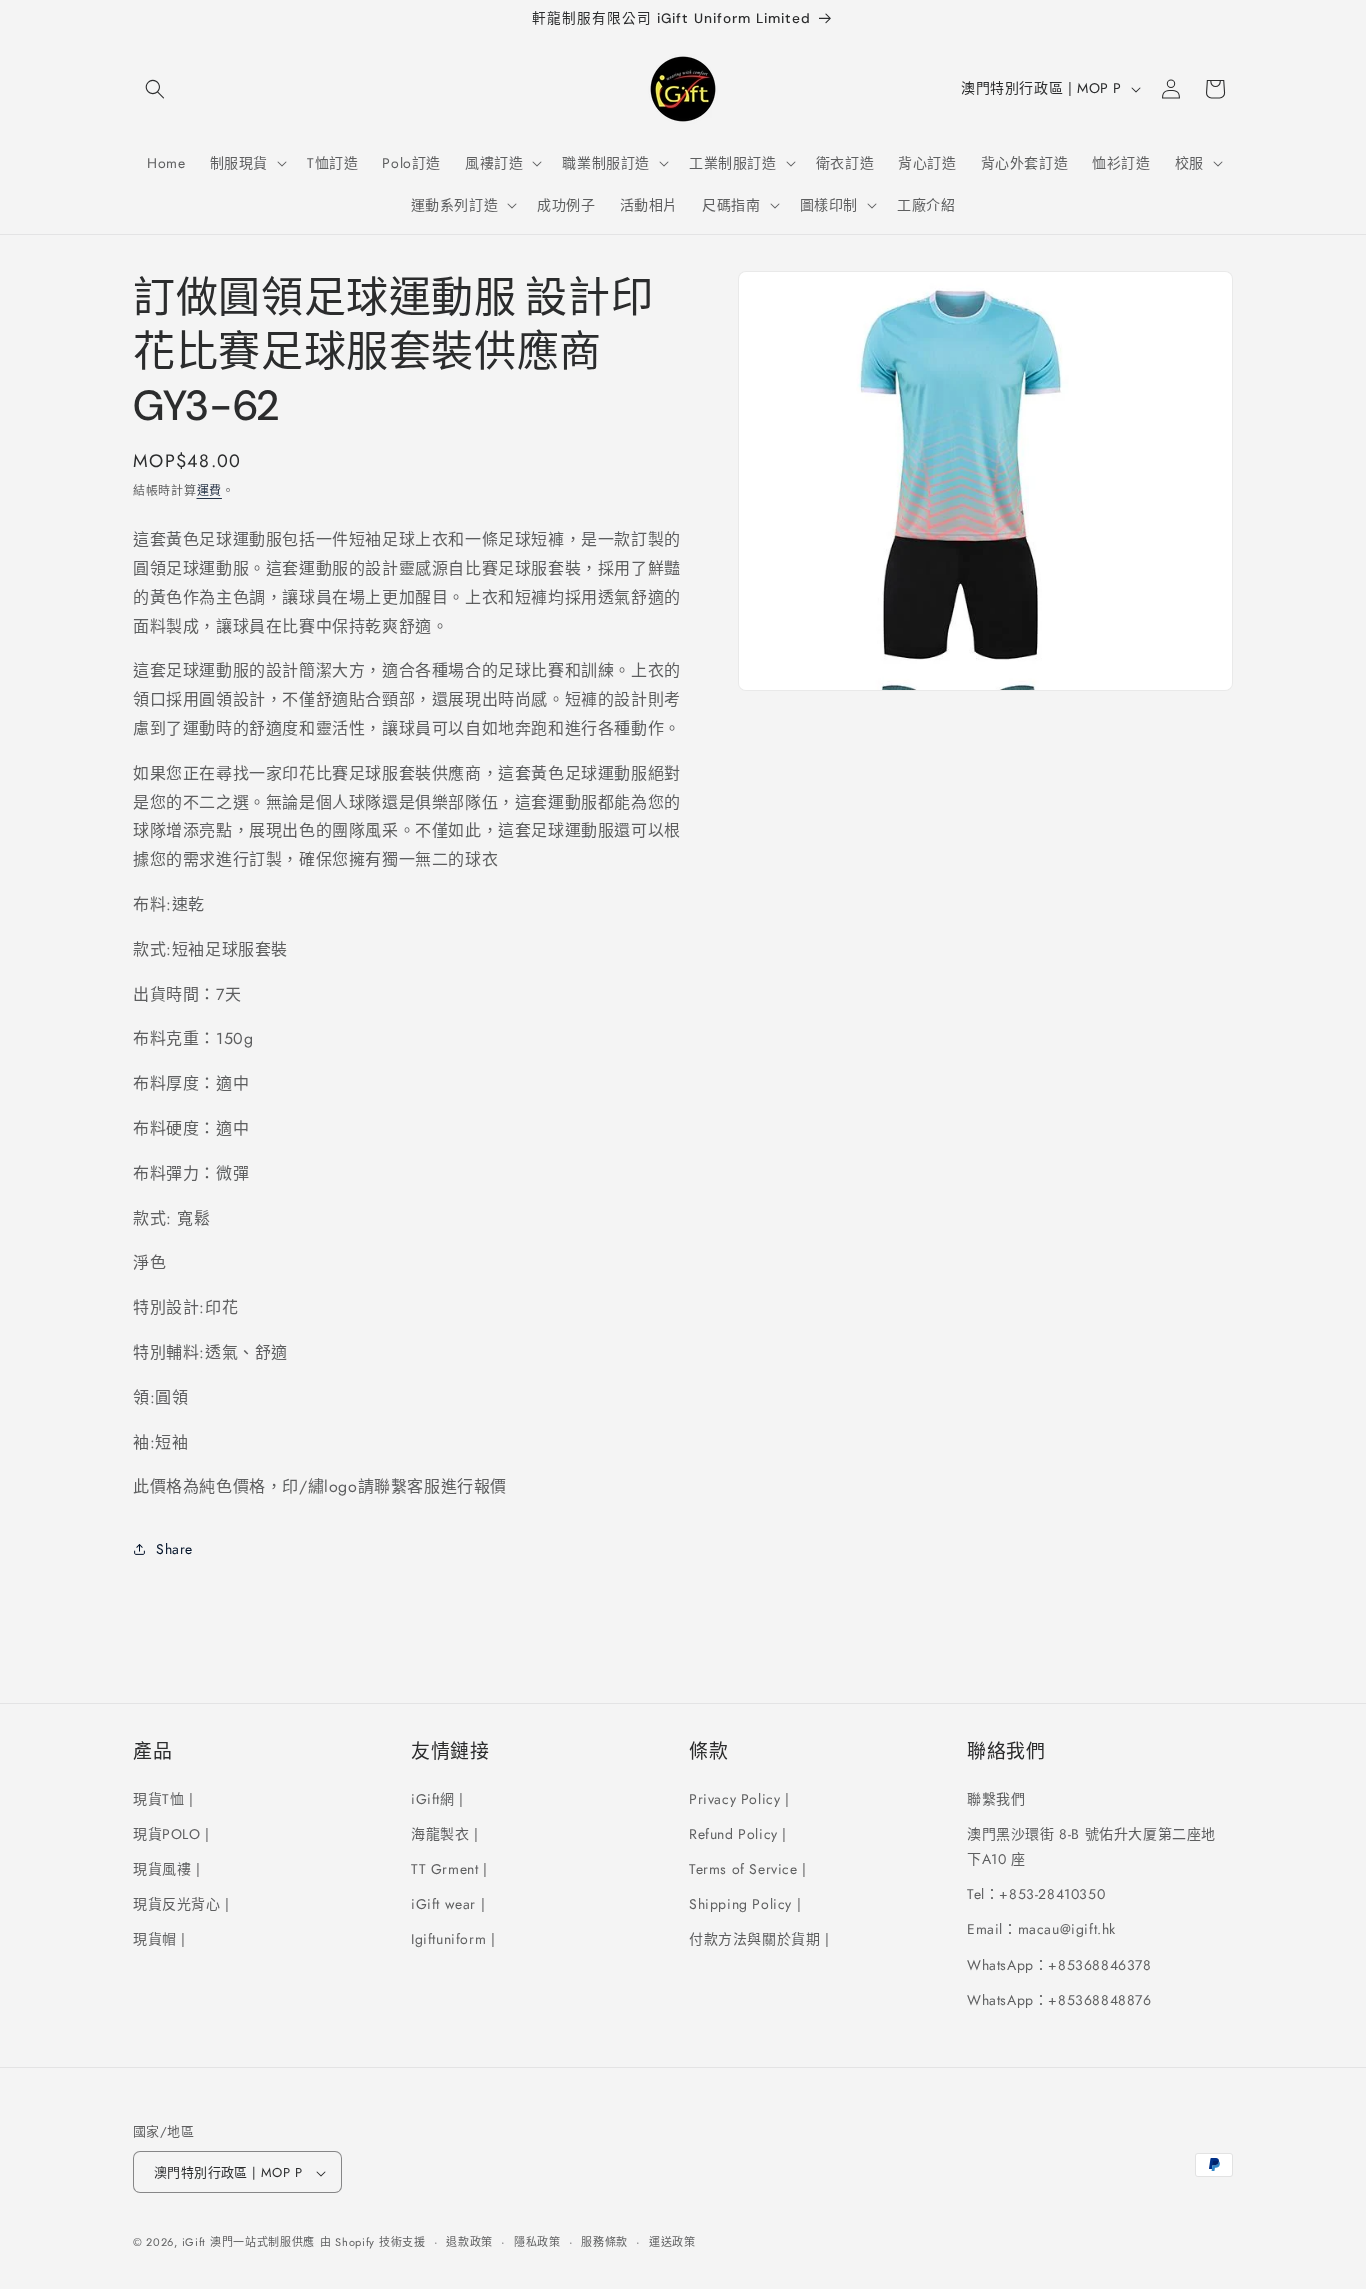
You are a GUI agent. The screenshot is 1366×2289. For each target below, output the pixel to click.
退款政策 (469, 2242)
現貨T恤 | (163, 1798)
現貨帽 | (159, 1939)
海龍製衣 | (445, 1833)
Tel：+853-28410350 (1036, 1893)
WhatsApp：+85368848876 (1059, 1999)
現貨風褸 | (167, 1868)
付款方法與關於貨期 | (759, 1939)
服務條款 (604, 2242)
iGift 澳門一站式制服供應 (249, 2243)
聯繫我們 (996, 1798)
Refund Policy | (738, 1833)
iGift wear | (448, 1903)
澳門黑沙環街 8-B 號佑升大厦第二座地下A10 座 (1091, 1845)
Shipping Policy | (745, 1903)
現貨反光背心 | (181, 1903)
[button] (155, 89)
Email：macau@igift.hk (1041, 1929)
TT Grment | (449, 1868)
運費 (209, 491)
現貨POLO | (171, 1833)
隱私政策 (537, 2242)
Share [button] (174, 1549)
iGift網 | (437, 1798)
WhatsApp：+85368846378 (1059, 1964)
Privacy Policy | (739, 1798)
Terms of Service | (748, 1868)
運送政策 (672, 2242)
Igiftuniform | (453, 1939)
